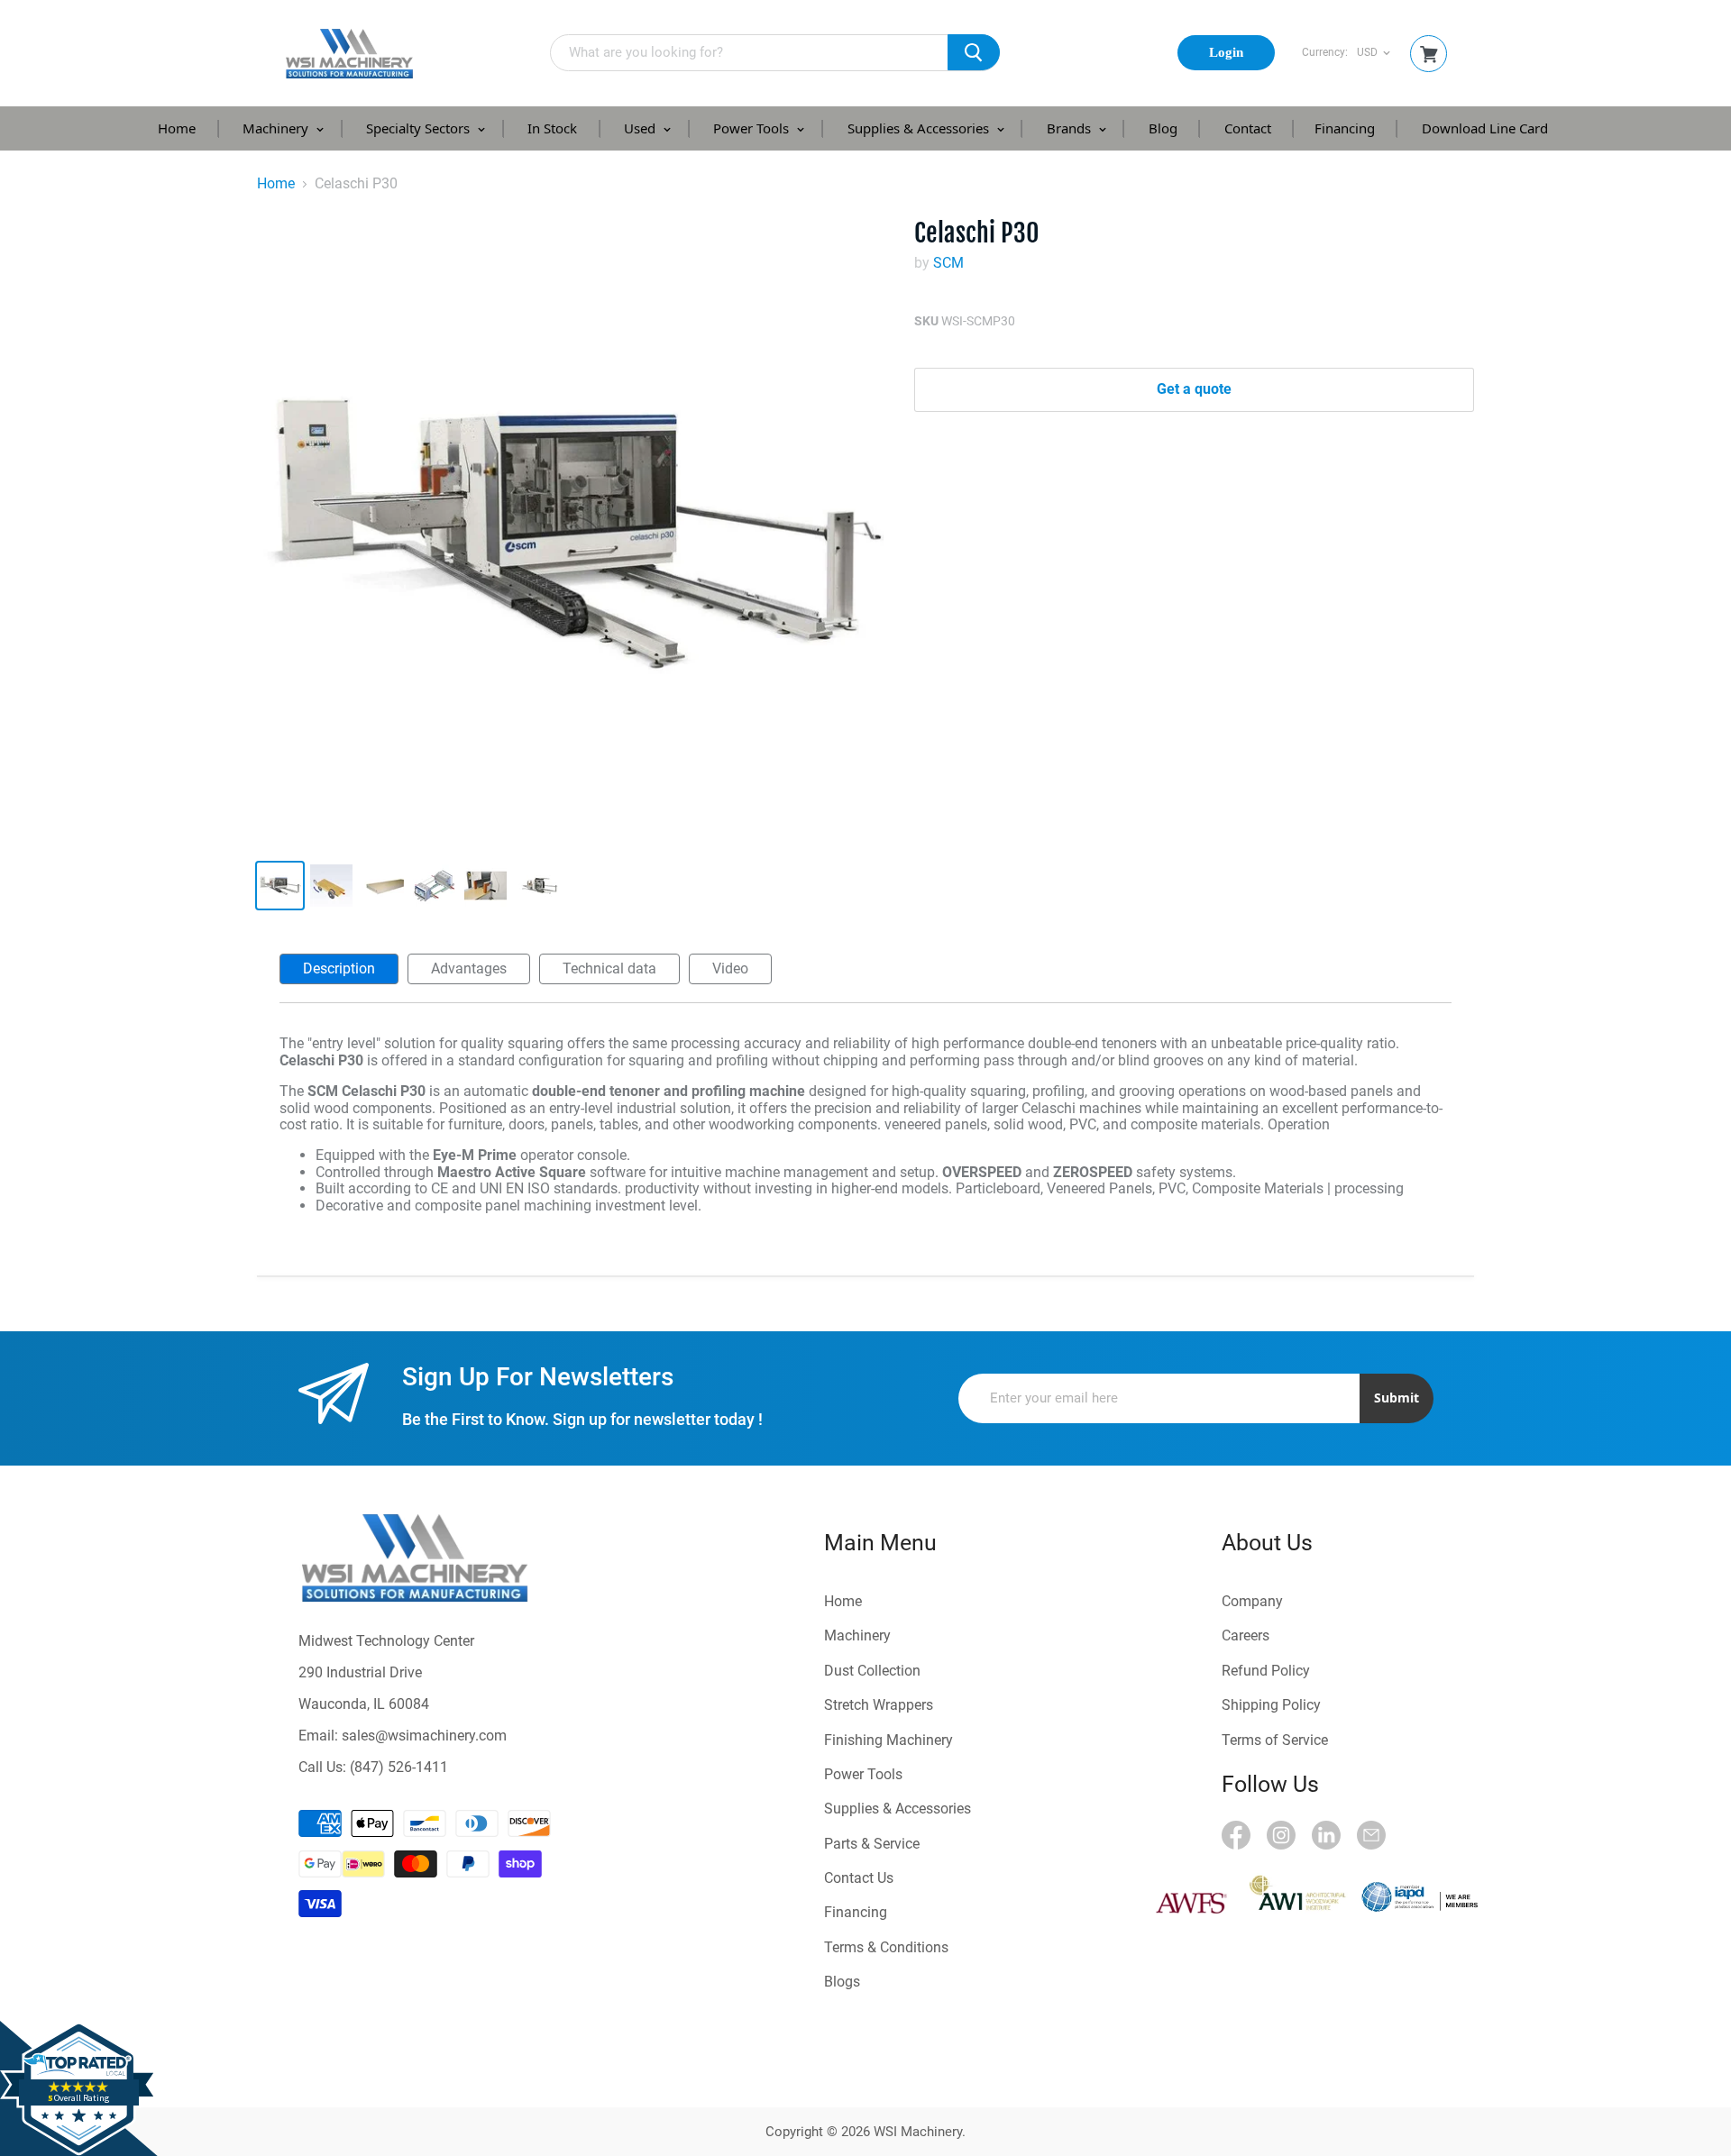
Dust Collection (872, 1671)
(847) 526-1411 (399, 1767)
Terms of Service (1275, 1740)
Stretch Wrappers (879, 1705)
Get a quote (1194, 389)
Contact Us (859, 1878)
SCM (948, 263)
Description (339, 968)
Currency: (1325, 53)
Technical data (609, 968)
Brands (1071, 128)
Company (1252, 1601)
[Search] (974, 52)
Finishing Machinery (888, 1740)
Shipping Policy (1271, 1705)
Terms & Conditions (886, 1947)
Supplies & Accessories (920, 128)
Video (730, 968)
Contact (1248, 128)
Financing (1345, 128)
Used (641, 128)
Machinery (277, 128)
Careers (1246, 1635)
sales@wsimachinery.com (424, 1736)
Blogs (842, 1982)
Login (1226, 52)
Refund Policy (1266, 1671)
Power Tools (753, 128)
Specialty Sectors (420, 128)
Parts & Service (872, 1844)
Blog (1163, 128)
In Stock (552, 128)
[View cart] (1429, 55)
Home (177, 128)
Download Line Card (1485, 128)
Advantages (469, 968)
